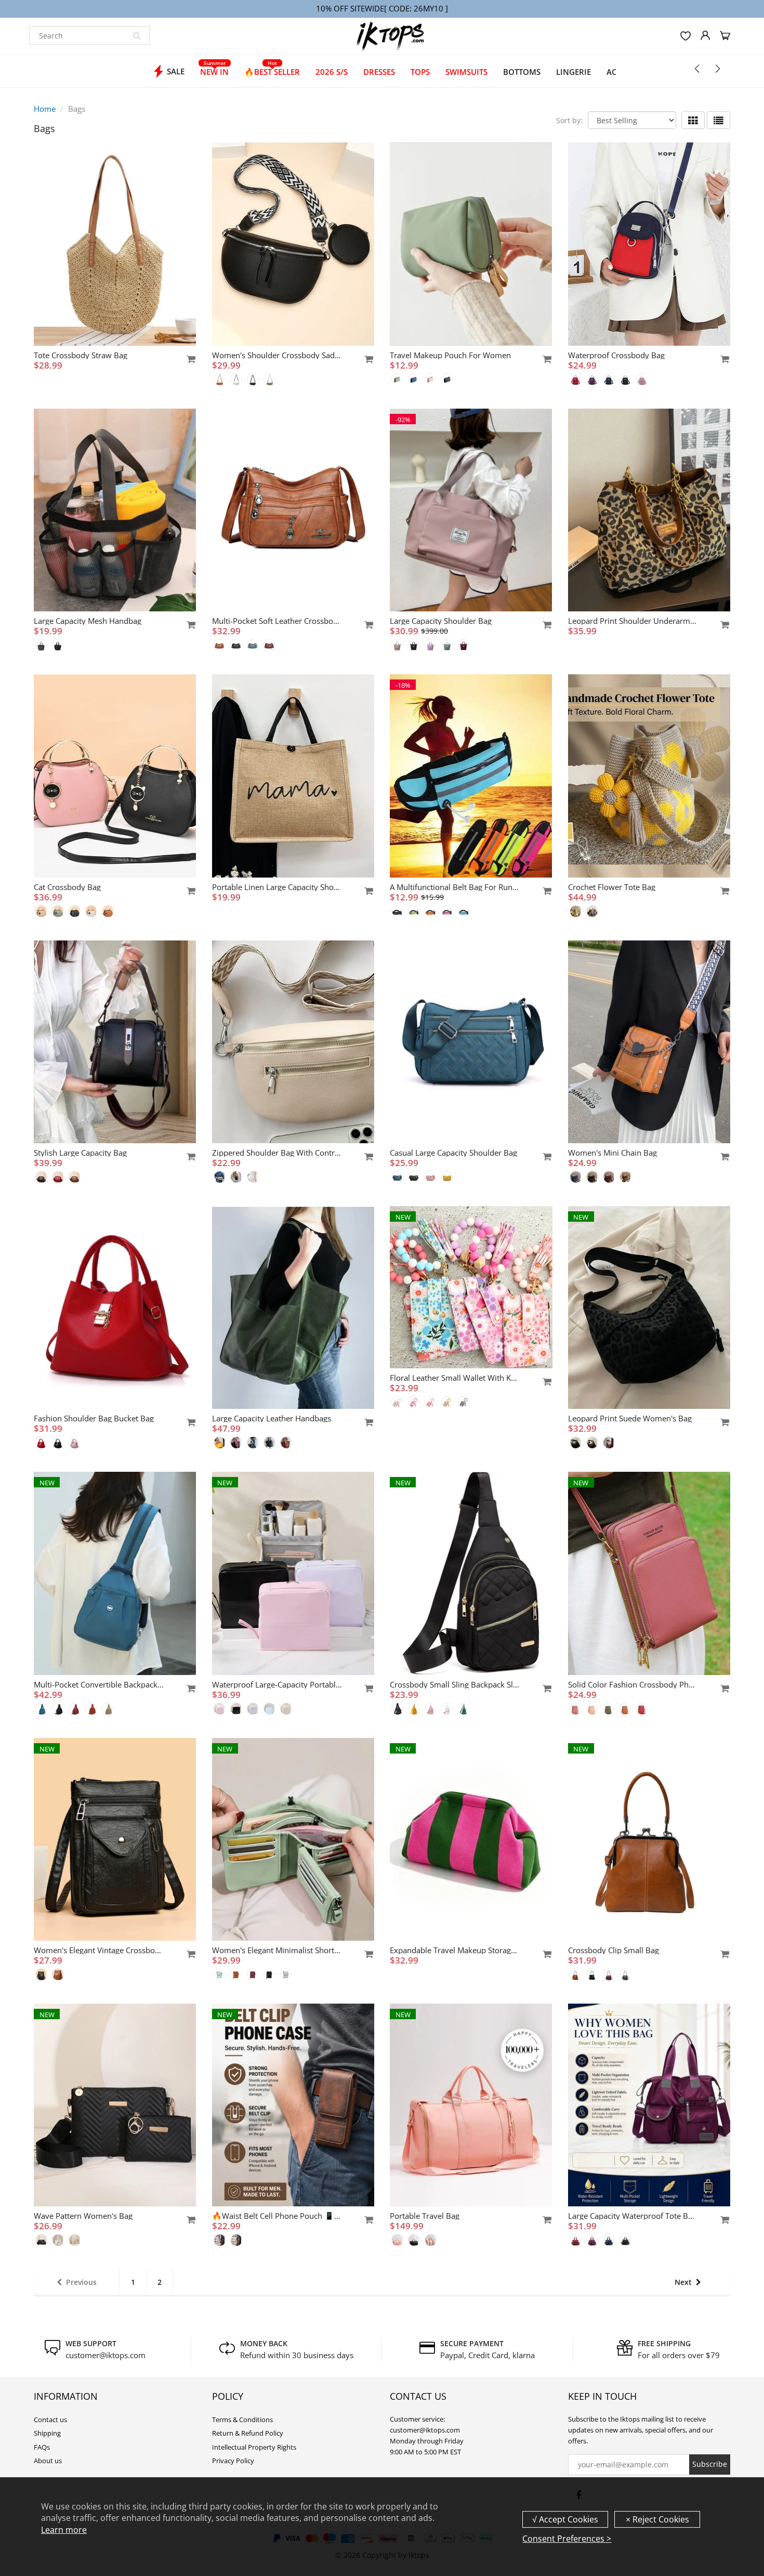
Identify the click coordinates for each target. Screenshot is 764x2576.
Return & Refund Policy (248, 2433)
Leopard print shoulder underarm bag (633, 621)
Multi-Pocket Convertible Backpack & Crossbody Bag (99, 1684)
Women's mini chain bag (612, 1153)
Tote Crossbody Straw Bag (81, 355)
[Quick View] (186, 359)
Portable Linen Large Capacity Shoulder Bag (277, 887)
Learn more (64, 2530)
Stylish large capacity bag (80, 1153)
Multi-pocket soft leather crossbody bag (277, 621)
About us (48, 2461)
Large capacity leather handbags (272, 1418)
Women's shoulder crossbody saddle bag (277, 355)
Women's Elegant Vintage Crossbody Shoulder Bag (99, 1950)
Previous (81, 2282)
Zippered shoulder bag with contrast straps (277, 1153)
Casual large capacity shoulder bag (453, 1153)
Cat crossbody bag (67, 887)
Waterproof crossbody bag (616, 355)
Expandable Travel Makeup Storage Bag (455, 1950)
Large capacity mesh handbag (88, 621)
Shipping (47, 2433)
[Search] (137, 35)
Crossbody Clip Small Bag (614, 1950)
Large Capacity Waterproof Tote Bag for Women (633, 2216)
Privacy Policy (233, 2461)
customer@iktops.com (106, 2355)
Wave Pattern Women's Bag (83, 2216)
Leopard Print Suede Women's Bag (630, 1418)
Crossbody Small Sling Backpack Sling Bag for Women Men (455, 1684)
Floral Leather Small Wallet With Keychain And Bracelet (455, 1378)
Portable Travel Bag (425, 2216)
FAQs (42, 2447)
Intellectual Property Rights (254, 2447)
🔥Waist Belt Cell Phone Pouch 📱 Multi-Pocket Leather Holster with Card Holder (277, 2216)
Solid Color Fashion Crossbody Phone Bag (633, 1684)
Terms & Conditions (242, 2420)
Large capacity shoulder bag (441, 621)
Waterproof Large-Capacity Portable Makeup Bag (277, 1684)
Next (683, 2282)
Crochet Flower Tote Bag (612, 887)
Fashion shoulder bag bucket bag (94, 1418)
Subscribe (710, 2464)
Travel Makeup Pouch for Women (450, 355)
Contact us (50, 2420)
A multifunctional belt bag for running (455, 887)
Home (45, 109)
